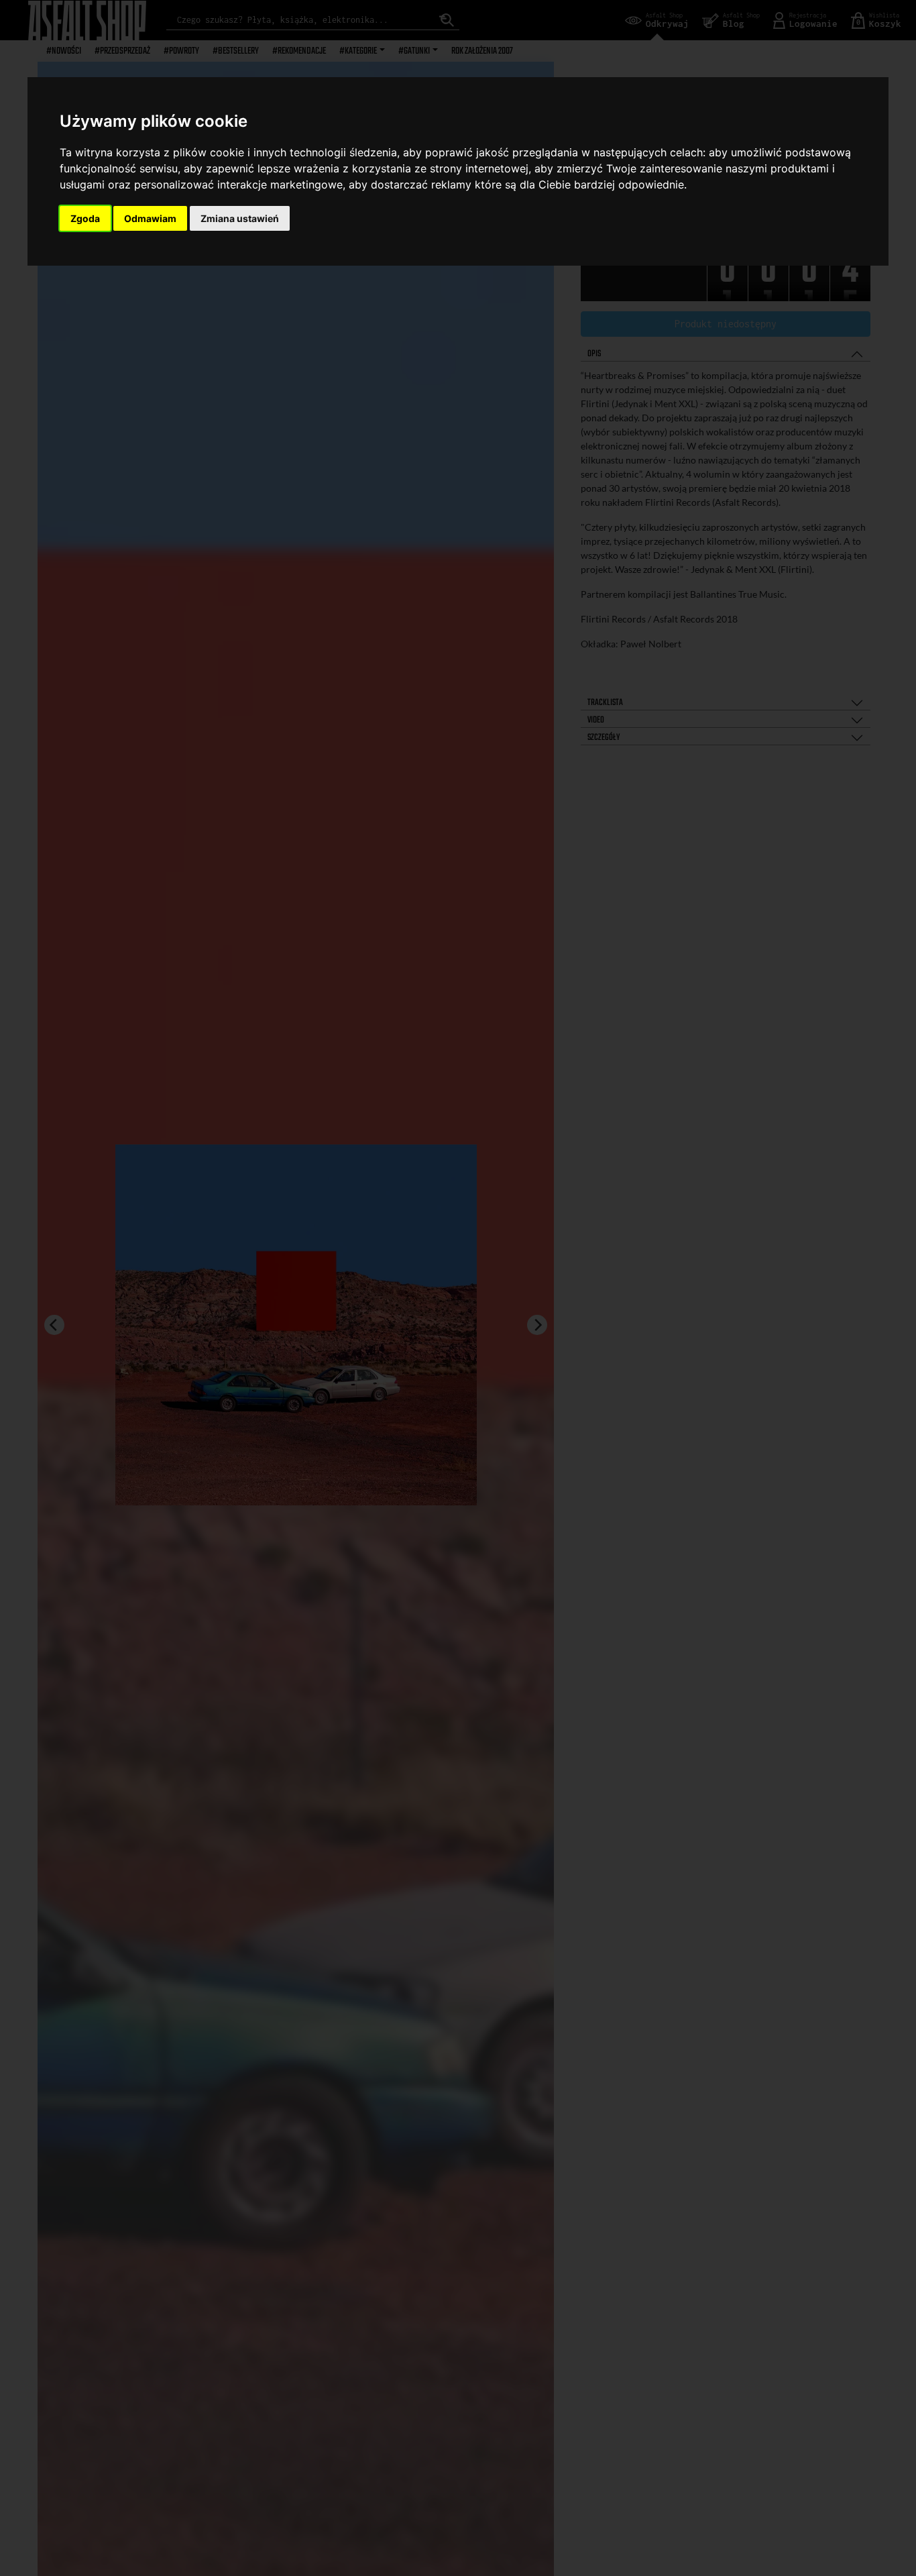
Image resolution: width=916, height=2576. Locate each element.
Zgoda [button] (85, 218)
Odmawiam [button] (150, 218)
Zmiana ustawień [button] (240, 218)
